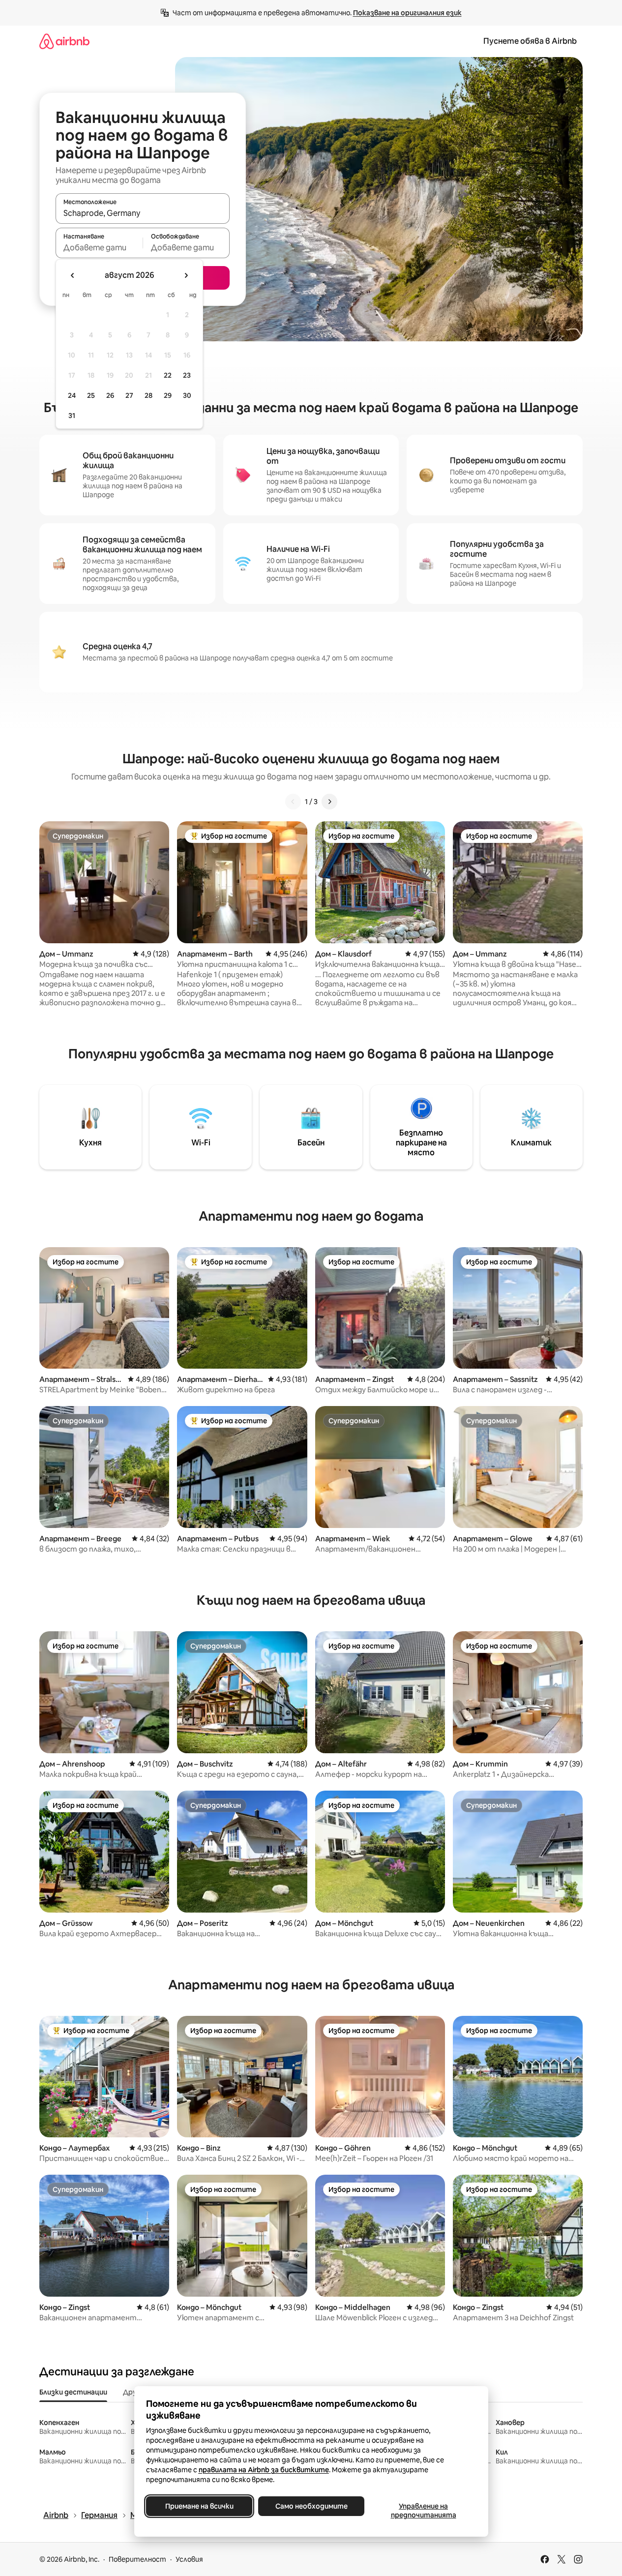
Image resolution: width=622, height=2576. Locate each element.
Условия (189, 2559)
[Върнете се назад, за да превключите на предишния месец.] (73, 275)
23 (187, 375)
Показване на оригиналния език (407, 13)
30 (187, 395)
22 (168, 375)
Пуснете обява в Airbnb (530, 41)
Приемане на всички (199, 2506)
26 (110, 395)
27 (129, 395)
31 (72, 416)
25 (91, 395)
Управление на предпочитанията (423, 2511)
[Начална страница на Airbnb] (64, 41)
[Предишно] (293, 802)
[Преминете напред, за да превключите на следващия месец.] (186, 275)
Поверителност (137, 2559)
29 (168, 395)
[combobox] (143, 213)
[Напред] (329, 802)
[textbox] (99, 247)
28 (148, 395)
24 (72, 395)
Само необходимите (311, 2506)
